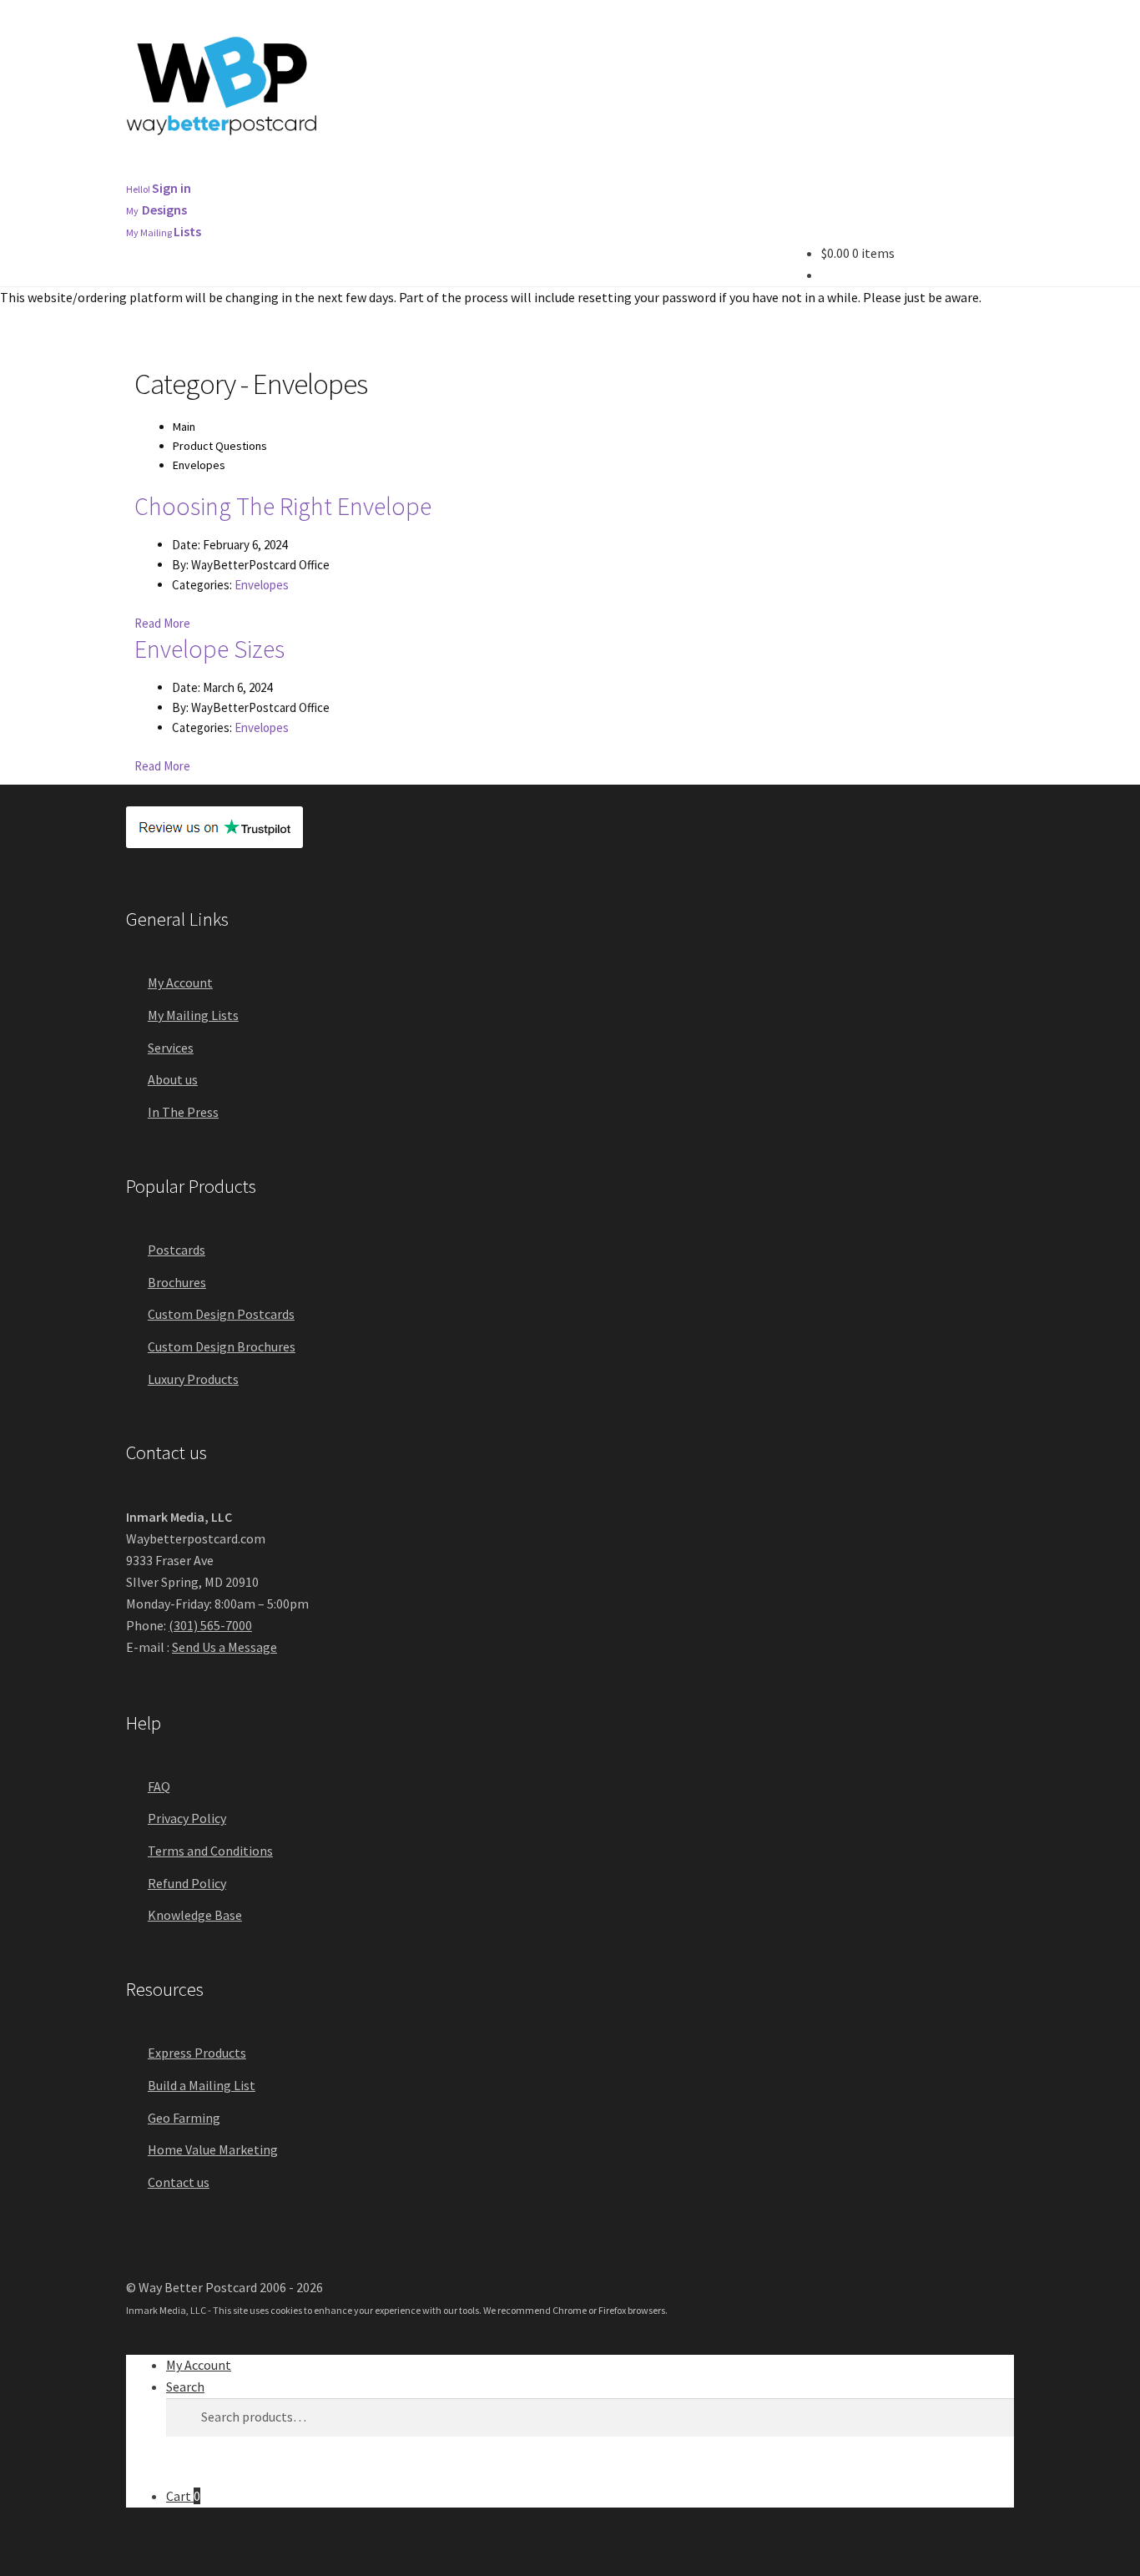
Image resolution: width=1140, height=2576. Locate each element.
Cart (183, 2496)
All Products (174, 169)
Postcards (281, 169)
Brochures (382, 169)
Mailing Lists (642, 169)
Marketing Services (509, 169)
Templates (753, 169)
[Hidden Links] (844, 169)
